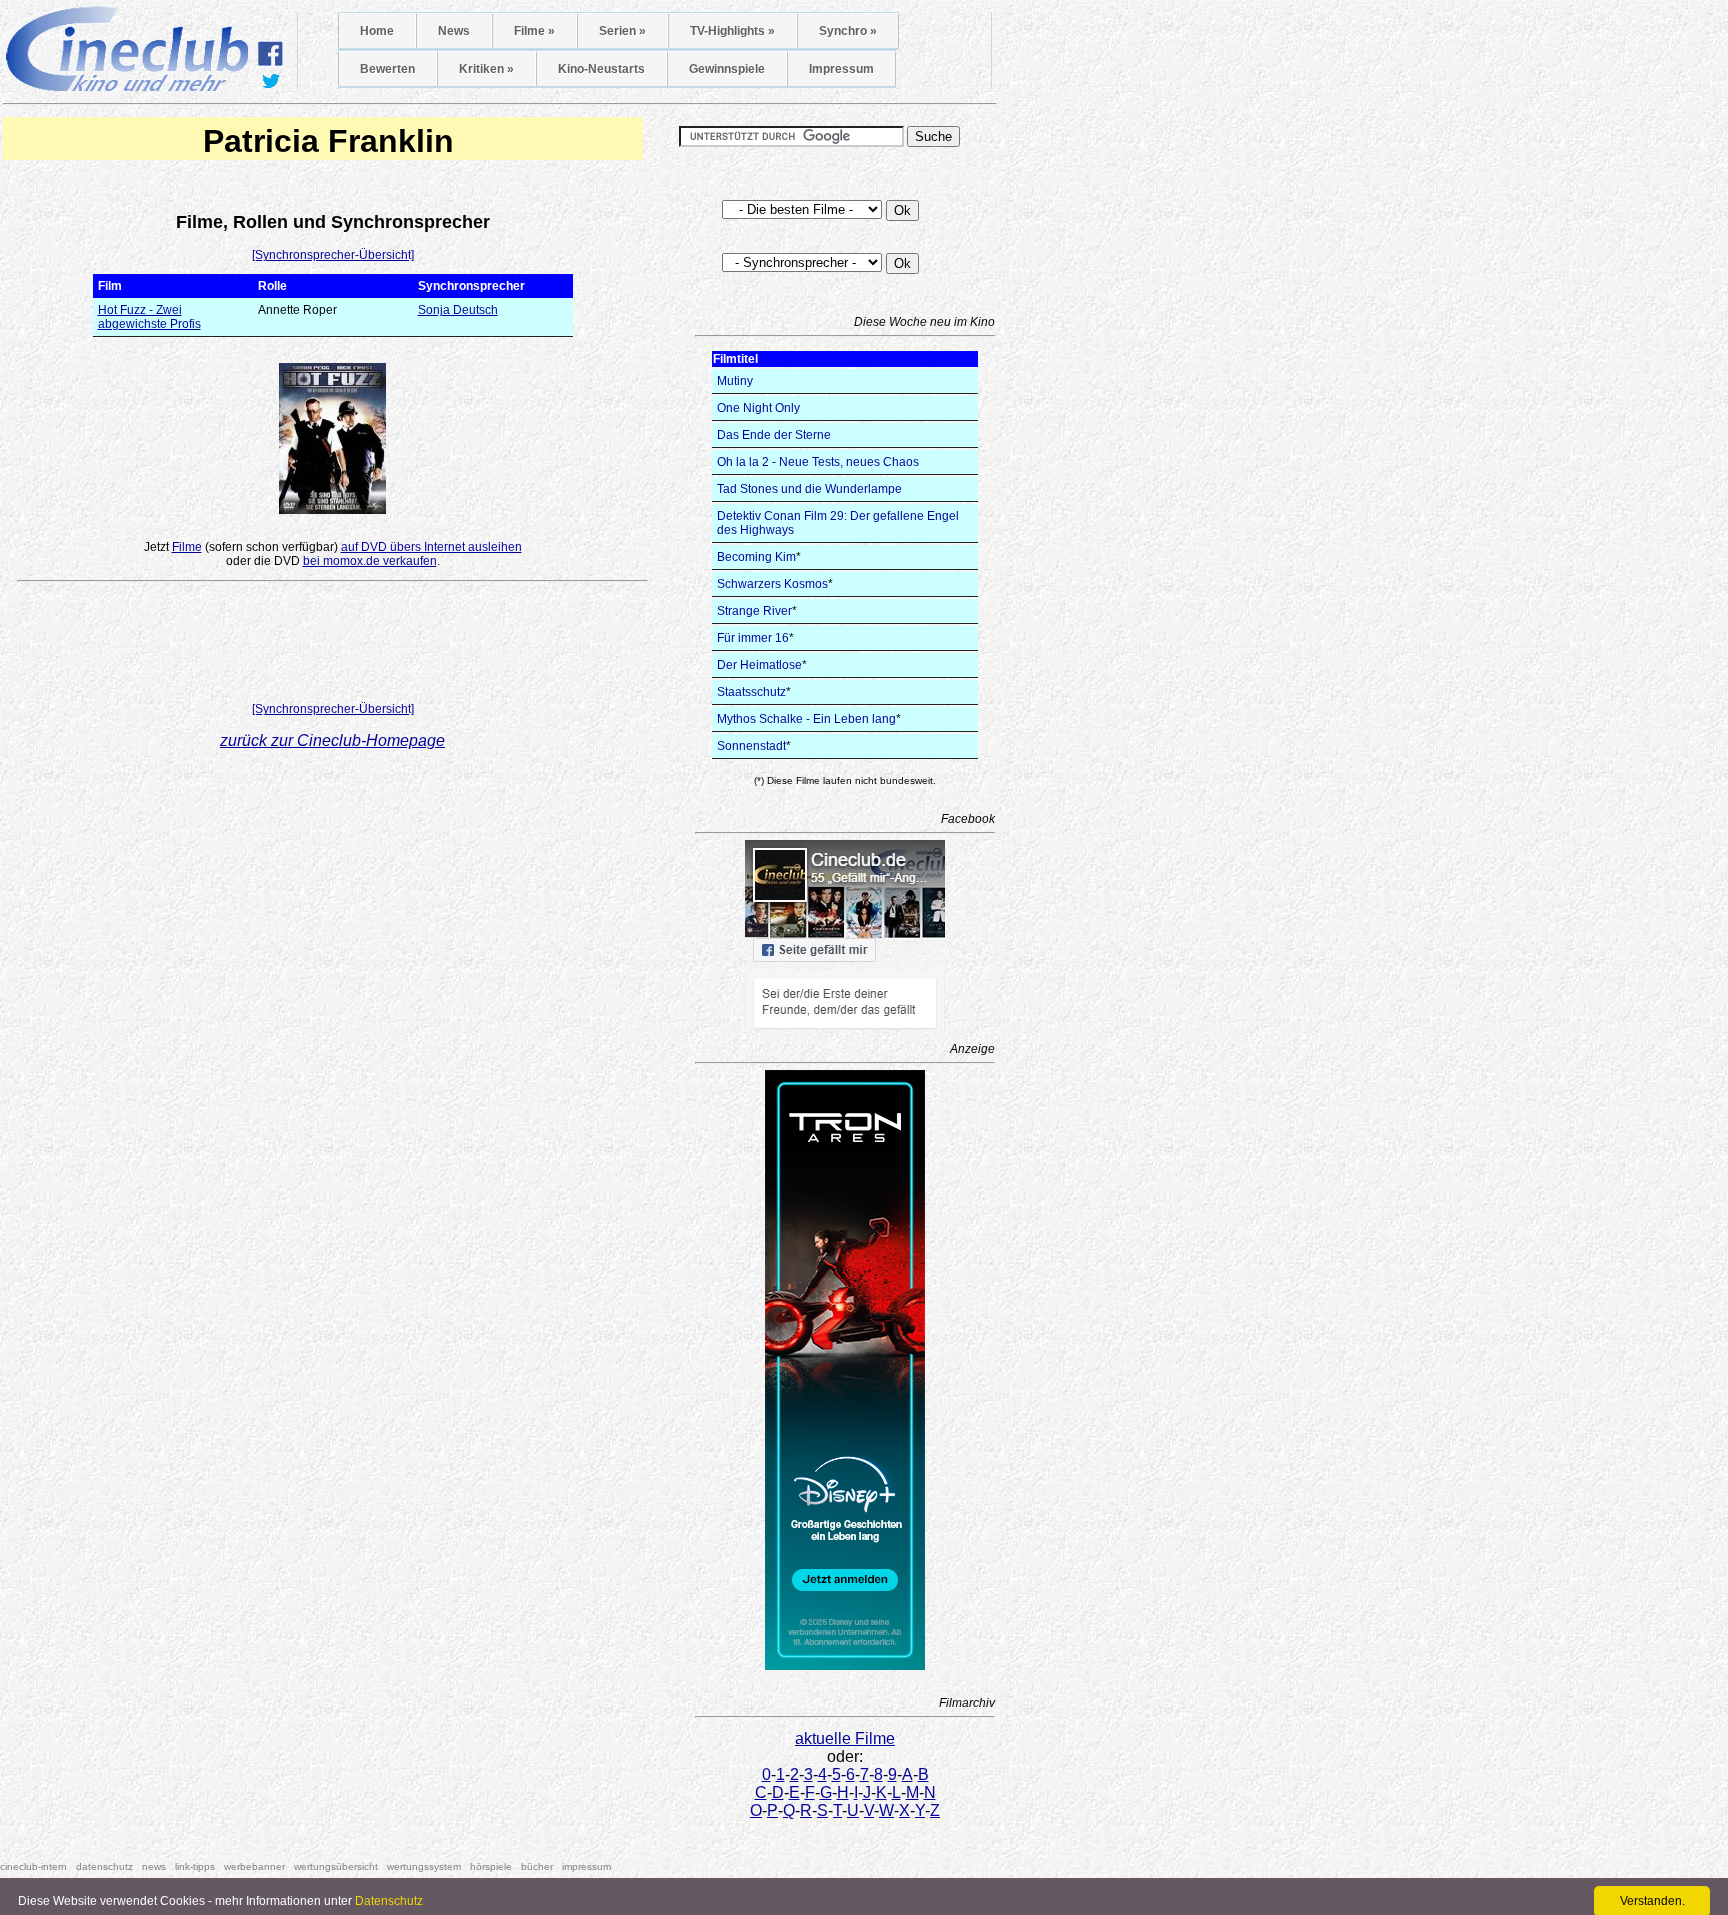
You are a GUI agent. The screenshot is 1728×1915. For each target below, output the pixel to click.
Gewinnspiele (727, 69)
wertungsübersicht (336, 1866)
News (454, 31)
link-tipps (195, 1866)
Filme (187, 547)
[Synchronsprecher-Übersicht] (333, 255)
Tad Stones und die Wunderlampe (809, 489)
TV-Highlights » (732, 31)
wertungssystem (424, 1866)
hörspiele (491, 1866)
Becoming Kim (756, 557)
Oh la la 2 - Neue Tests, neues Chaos (818, 462)
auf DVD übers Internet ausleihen (431, 547)
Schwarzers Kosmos (772, 584)
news (154, 1866)
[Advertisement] (333, 646)
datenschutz (104, 1866)
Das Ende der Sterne (774, 435)
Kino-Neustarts (601, 69)
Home (377, 31)
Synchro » (848, 31)
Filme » (534, 31)
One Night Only (758, 408)
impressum (586, 1866)
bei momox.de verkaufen (370, 561)
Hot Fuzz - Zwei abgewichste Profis (149, 317)
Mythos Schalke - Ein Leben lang (806, 719)
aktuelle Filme (845, 1738)
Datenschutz (389, 1901)
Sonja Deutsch (458, 310)
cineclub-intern (33, 1866)
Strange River (754, 611)
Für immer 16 (753, 638)
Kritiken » (486, 69)
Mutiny (735, 381)
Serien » (622, 31)
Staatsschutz (751, 692)
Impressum (841, 69)
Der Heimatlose (759, 665)
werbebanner (254, 1866)
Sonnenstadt (751, 746)
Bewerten (387, 69)
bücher (537, 1866)
